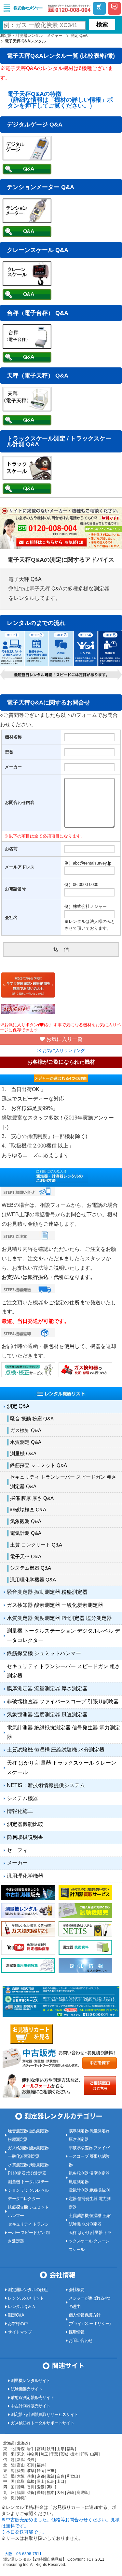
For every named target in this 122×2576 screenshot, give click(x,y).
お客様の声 (18, 2324)
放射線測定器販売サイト (33, 2398)
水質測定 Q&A (26, 1442)
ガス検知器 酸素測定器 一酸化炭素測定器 (55, 1605)
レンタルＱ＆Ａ (21, 2307)
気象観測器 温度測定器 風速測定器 (47, 1715)
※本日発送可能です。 (24, 2532)
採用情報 (77, 2332)
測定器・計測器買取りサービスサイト (44, 2414)
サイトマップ (20, 2332)
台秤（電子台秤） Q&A (38, 313)
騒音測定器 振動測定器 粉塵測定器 (47, 1592)
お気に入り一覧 (64, 1039)
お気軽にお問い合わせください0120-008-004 (69, 8)
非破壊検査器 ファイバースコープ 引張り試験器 (63, 1702)
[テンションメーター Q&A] (27, 221)
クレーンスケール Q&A (38, 250)
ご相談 (115, 9)
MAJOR (29, 8)
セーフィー (20, 1850)
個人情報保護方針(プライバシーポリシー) (89, 2319)
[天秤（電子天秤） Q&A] (27, 410)
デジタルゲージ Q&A (35, 125)
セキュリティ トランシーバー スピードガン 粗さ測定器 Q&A (63, 1482)
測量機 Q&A (23, 1453)
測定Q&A (16, 2315)
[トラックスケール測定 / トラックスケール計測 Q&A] (27, 478)
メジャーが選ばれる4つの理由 (89, 2302)
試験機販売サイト (27, 2389)
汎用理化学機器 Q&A (33, 1580)
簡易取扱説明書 (25, 1837)
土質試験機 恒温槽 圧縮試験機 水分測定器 (56, 1750)
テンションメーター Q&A (41, 187)
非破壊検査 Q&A (28, 1510)
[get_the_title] (27, 173)
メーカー (17, 1863)
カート (99, 9)
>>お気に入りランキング (61, 1051)
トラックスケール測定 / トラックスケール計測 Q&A (59, 441)
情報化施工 (20, 1811)
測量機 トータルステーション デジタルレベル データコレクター (63, 1636)
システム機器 (22, 1798)
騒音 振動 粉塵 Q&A (32, 1419)
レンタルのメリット (26, 2298)
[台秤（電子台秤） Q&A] (27, 347)
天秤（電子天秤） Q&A (38, 376)
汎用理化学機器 (25, 1876)
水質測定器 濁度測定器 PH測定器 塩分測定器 (59, 1618)
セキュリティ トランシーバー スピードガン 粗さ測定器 (63, 1671)
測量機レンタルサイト (31, 2381)
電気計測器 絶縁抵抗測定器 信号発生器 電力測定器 (63, 1732)
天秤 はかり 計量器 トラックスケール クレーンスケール (61, 1768)
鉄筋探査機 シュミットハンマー (44, 1653)
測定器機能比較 (25, 1824)
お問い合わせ (81, 2340)
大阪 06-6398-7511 (23, 2554)
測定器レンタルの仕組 (28, 2290)
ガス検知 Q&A (26, 1430)
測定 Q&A (18, 1406)
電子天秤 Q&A (26, 1556)
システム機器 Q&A (31, 1568)
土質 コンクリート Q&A (36, 1545)
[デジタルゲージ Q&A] (27, 159)
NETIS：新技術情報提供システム (46, 1785)
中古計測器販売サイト (31, 2406)
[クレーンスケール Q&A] (27, 284)
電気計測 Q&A (26, 1533)
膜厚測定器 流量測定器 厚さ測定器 (47, 1688)
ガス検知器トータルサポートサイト (42, 2423)
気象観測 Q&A (26, 1521)
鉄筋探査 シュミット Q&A (39, 1465)
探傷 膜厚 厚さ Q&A (32, 1498)
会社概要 (77, 2290)
